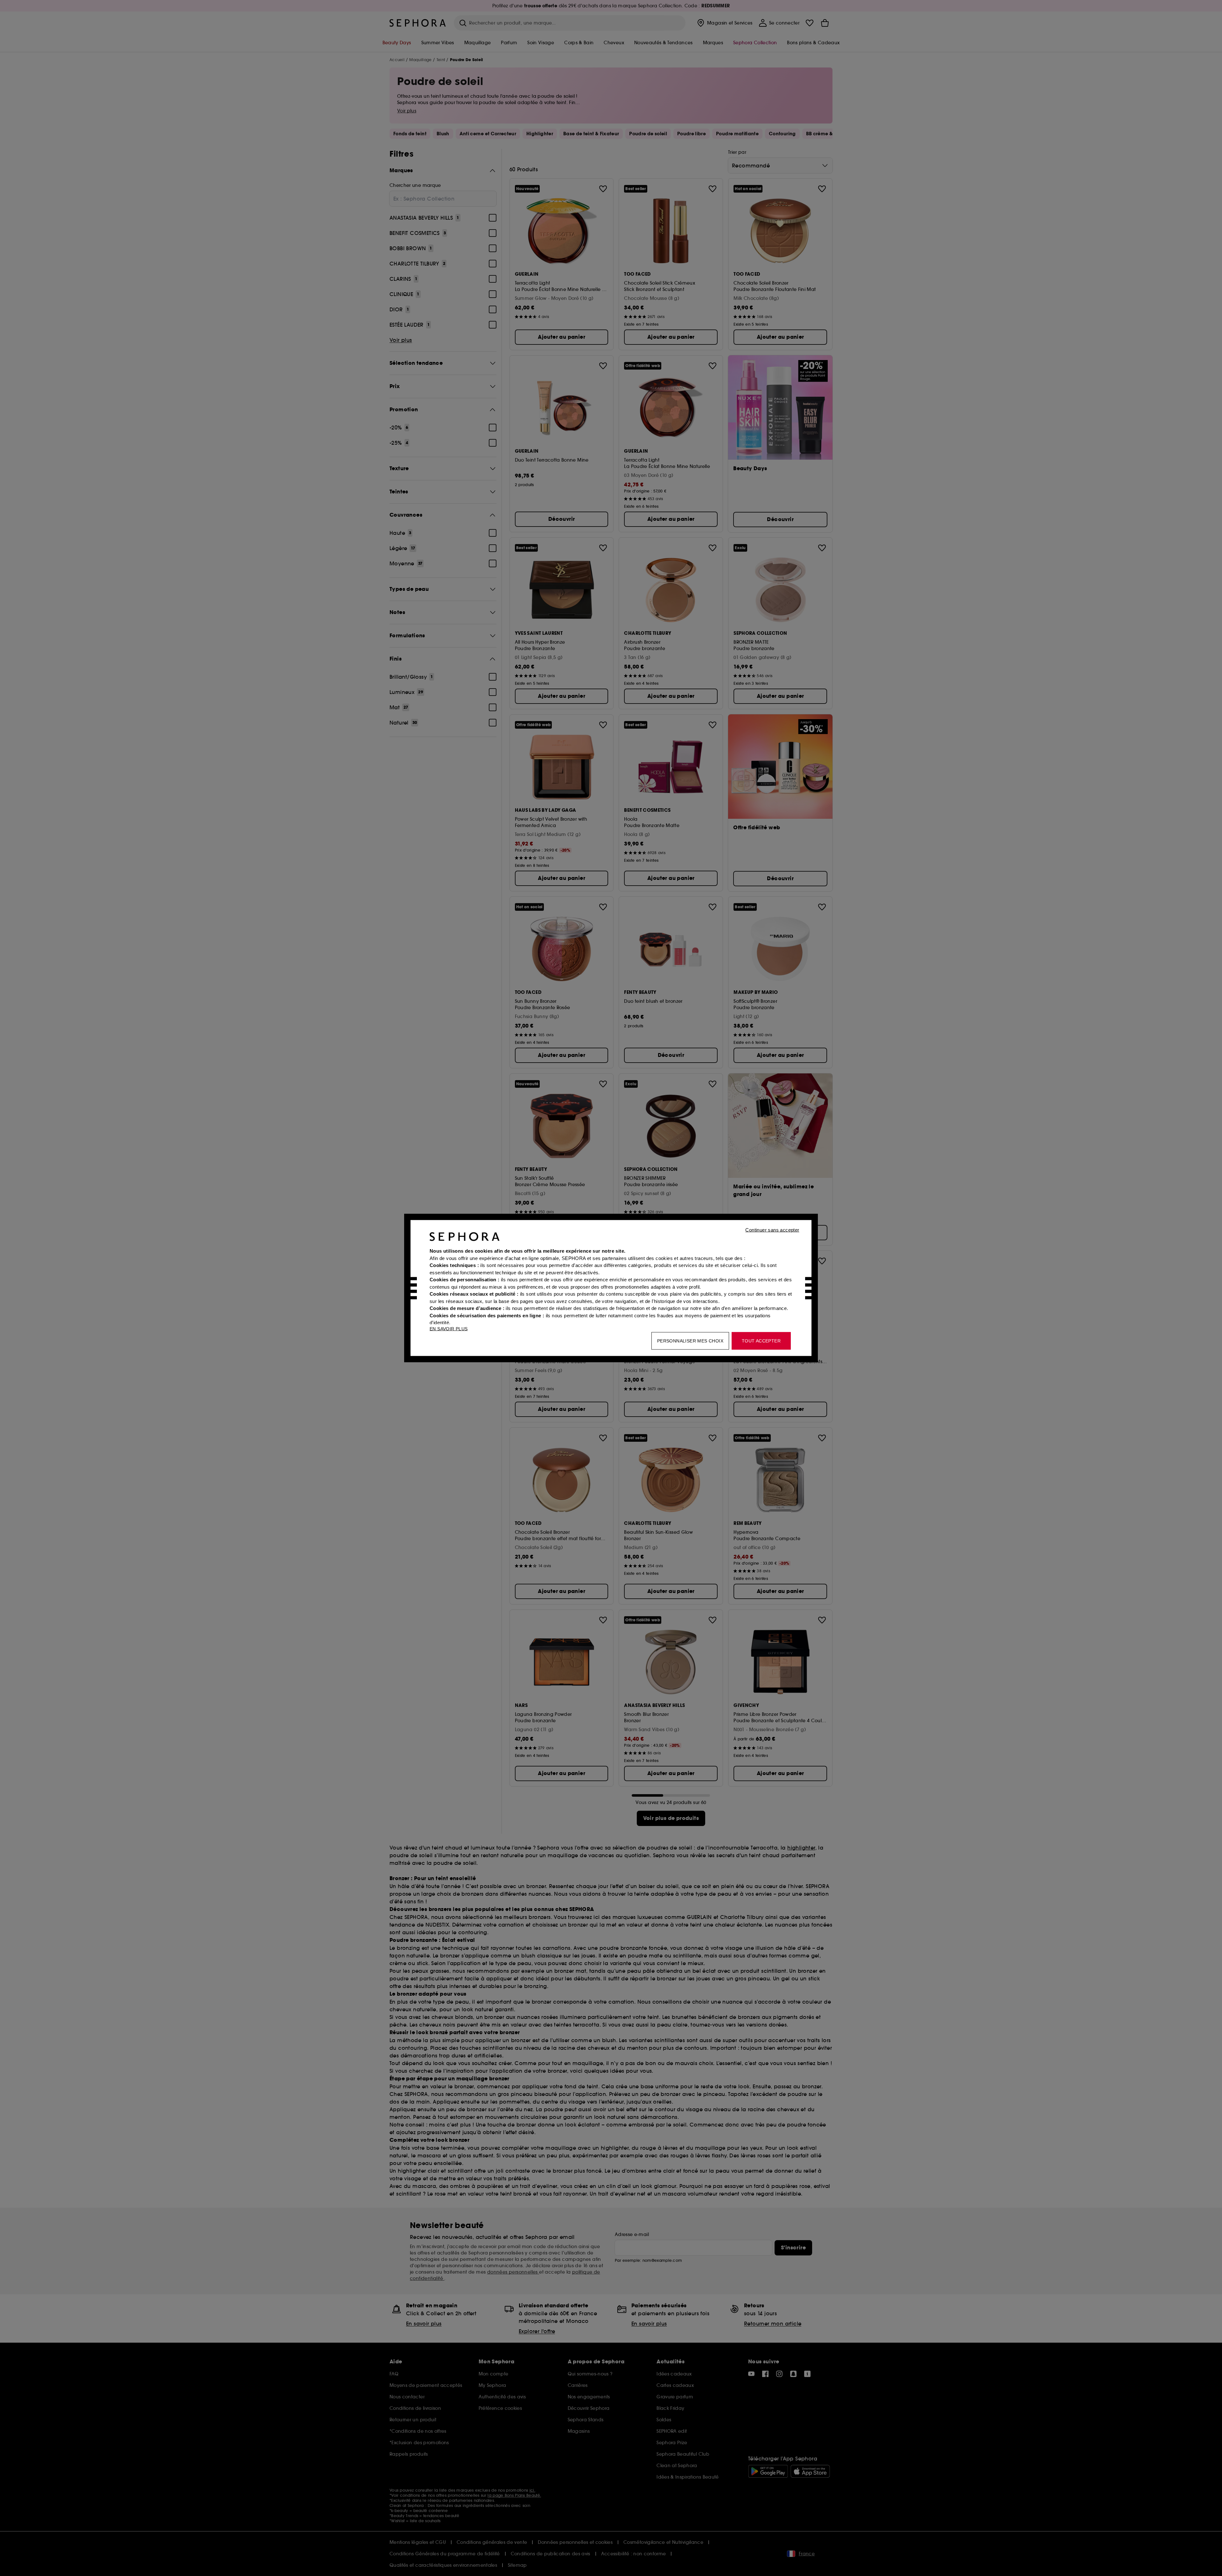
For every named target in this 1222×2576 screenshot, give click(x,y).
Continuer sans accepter (772, 1230)
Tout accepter (761, 1341)
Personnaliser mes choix (690, 1341)
